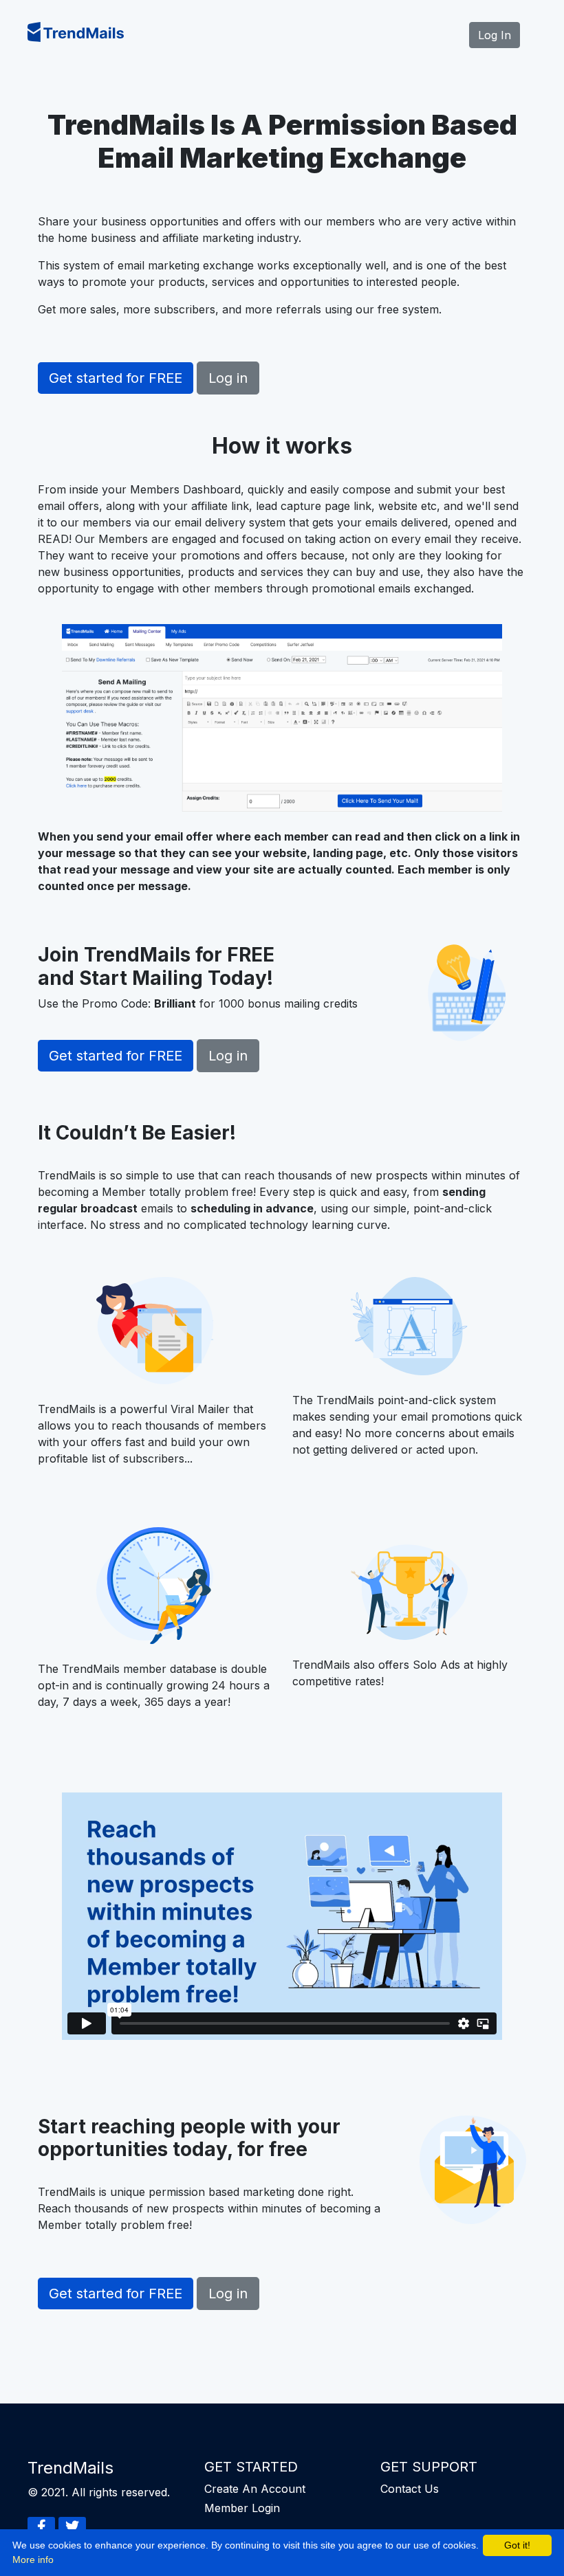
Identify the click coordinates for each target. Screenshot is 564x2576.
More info (33, 2560)
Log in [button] (228, 378)
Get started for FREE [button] (116, 378)
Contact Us (410, 2489)
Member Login (242, 2508)
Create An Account (255, 2489)
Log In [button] (495, 35)
